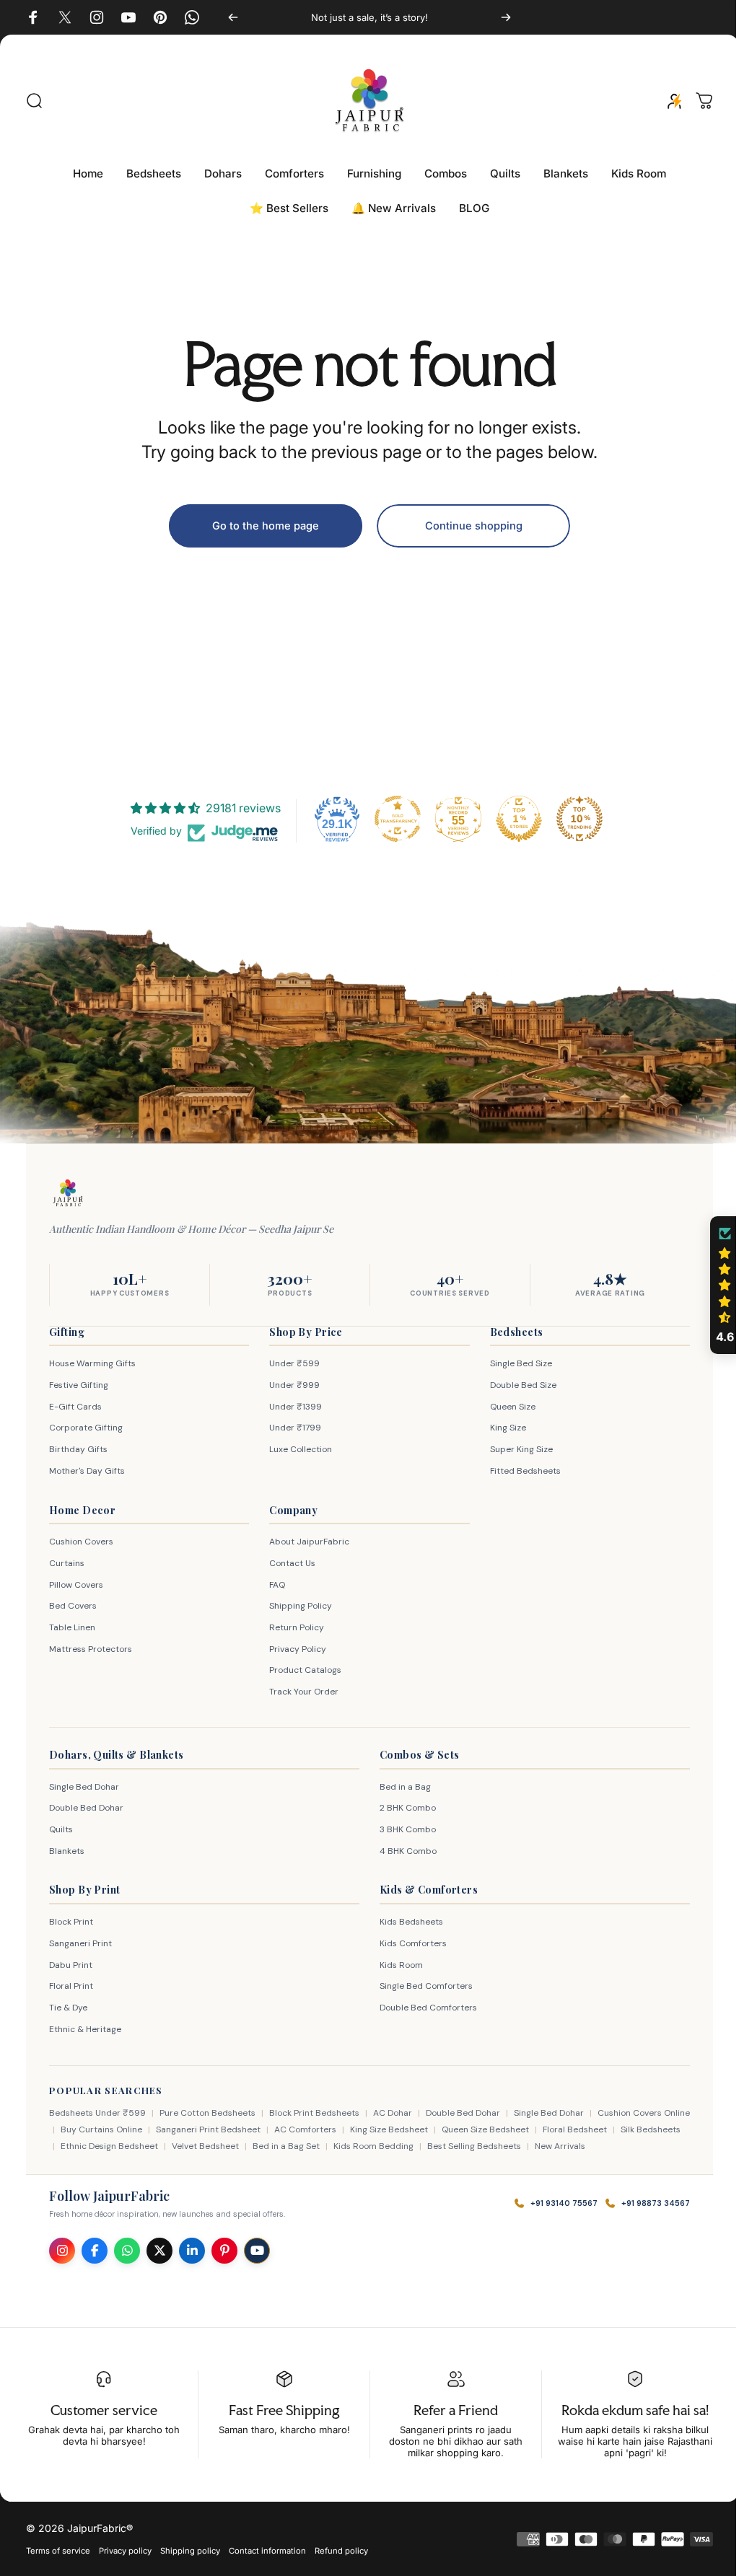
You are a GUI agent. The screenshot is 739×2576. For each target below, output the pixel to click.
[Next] (506, 17)
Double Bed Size (516, 1385)
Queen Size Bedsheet (513, 2129)
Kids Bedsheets (406, 1922)
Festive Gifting (79, 1385)
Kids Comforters (408, 1943)
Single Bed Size (514, 1363)
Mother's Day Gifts (87, 1471)
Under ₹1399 (292, 1407)
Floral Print (71, 1986)
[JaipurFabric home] (68, 1193)
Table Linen (72, 1627)
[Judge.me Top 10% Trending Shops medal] (574, 819)
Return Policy (293, 1627)
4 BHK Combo (403, 1851)
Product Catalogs (302, 1670)
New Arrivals (606, 2146)
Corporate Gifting (86, 1428)
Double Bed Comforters (423, 2008)
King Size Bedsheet (417, 2129)
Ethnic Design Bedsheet (156, 2146)
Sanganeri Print (80, 1943)
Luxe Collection (297, 1449)
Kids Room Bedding (420, 2146)
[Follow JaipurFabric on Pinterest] (224, 2251)
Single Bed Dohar (84, 1787)
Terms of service (58, 2551)
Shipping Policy (297, 1606)
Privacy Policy (294, 1649)
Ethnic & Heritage (85, 2029)
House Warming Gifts (92, 1363)
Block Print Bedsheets (314, 2113)
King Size (501, 1428)
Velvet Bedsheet (252, 2146)
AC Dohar (393, 2113)
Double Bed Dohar (86, 1808)
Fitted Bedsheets (518, 1471)
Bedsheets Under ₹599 (97, 2113)
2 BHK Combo (403, 1808)
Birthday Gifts (78, 1449)
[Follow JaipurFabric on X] (159, 2251)
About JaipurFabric (306, 1542)
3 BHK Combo (403, 1829)
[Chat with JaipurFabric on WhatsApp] (127, 2251)
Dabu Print (71, 1965)
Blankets (67, 1851)
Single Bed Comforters (421, 1986)
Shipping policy (190, 2551)
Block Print (71, 1922)
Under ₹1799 (292, 1428)
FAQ (274, 1585)
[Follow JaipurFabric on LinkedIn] (192, 2251)
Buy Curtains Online (130, 2129)
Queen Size (506, 1407)
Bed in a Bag (400, 1787)
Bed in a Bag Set (332, 2146)
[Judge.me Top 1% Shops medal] (514, 819)
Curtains (67, 1563)
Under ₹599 (291, 1363)
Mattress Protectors (91, 1649)
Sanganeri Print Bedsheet (236, 2129)
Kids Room (396, 1965)
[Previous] (233, 17)
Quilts (61, 1829)
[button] (714, 1285)
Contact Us (289, 1563)
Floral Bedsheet (603, 2129)
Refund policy (341, 2551)
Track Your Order (300, 1692)
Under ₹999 (291, 1385)
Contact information (267, 2551)
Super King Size (514, 1449)
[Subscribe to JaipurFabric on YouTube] (257, 2251)
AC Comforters (333, 2129)
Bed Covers (73, 1606)
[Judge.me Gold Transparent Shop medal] (393, 819)
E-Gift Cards (75, 1407)
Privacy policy (125, 2551)
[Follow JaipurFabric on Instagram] (62, 2251)
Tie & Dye (68, 2008)
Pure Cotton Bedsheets (207, 2113)
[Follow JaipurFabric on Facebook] (95, 2251)
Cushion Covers (81, 1542)
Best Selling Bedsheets (520, 2146)
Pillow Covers (76, 1585)
